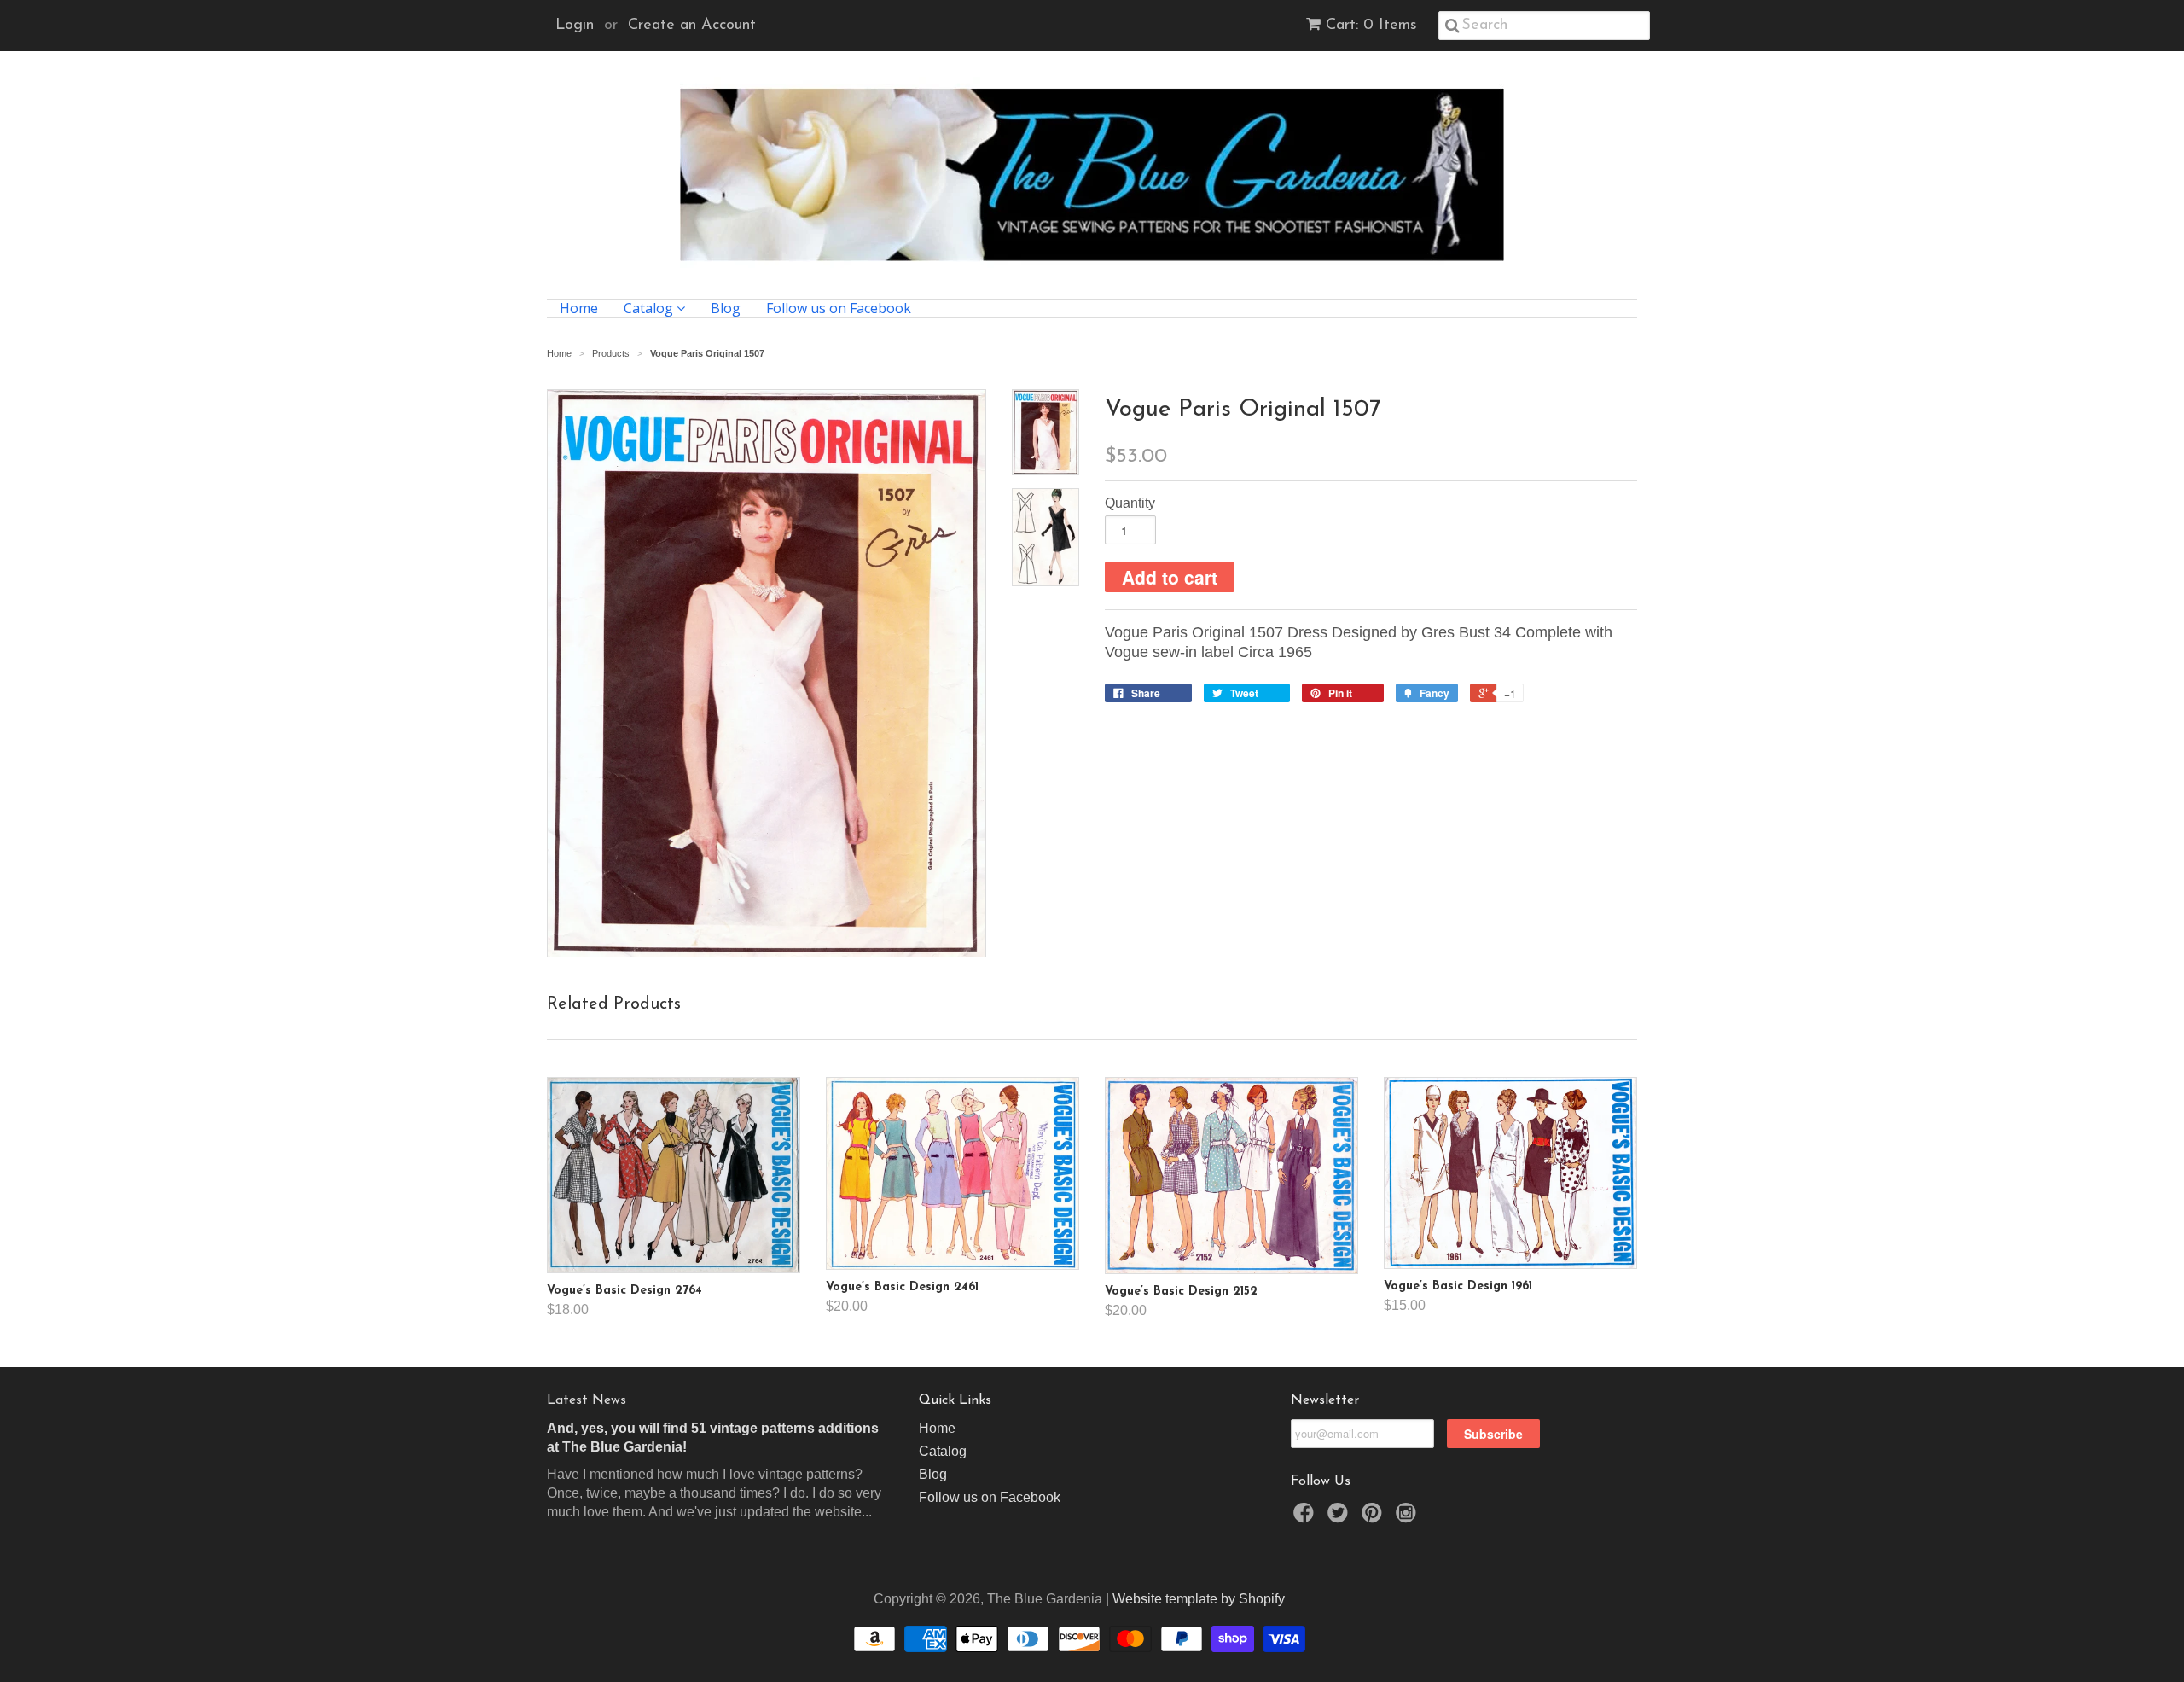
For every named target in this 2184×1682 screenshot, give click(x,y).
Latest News (587, 1400)
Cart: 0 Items (1371, 26)
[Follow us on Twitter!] (1340, 1518)
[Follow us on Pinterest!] (1374, 1518)
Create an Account (692, 26)
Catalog (650, 308)
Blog (726, 308)
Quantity (1130, 503)
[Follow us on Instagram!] (1409, 1518)
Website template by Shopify (1199, 1599)
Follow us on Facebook (839, 308)
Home (579, 308)
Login (575, 26)
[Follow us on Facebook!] (1306, 1518)
